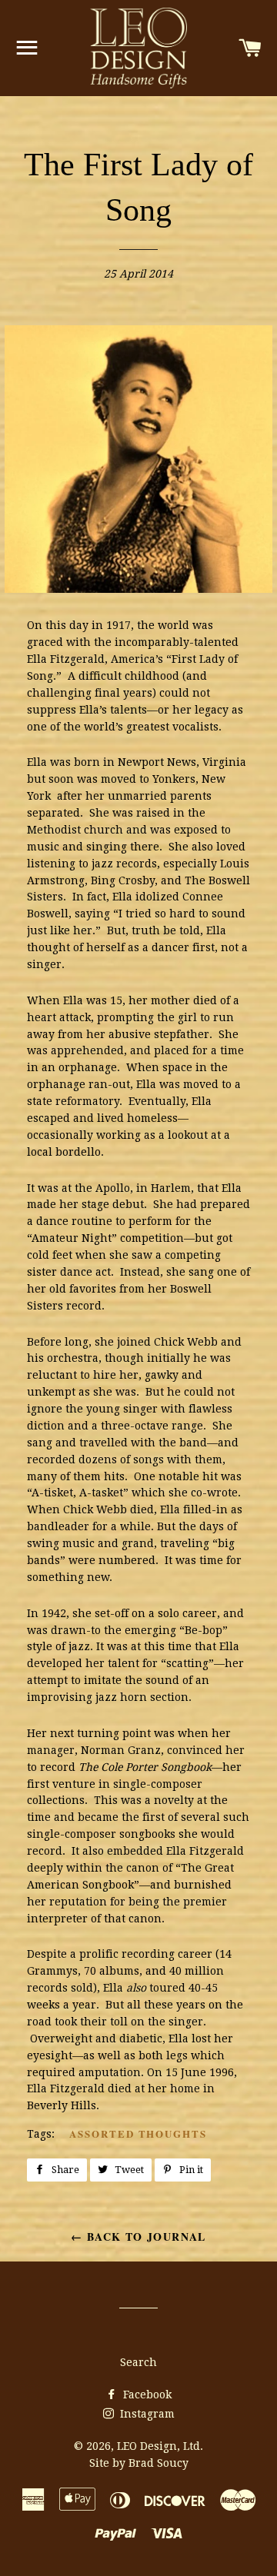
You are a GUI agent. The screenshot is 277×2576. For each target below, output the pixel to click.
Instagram (146, 2414)
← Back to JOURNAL (138, 2237)
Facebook (146, 2395)
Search (138, 2362)
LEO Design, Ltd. (160, 2446)
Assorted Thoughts (138, 2133)
